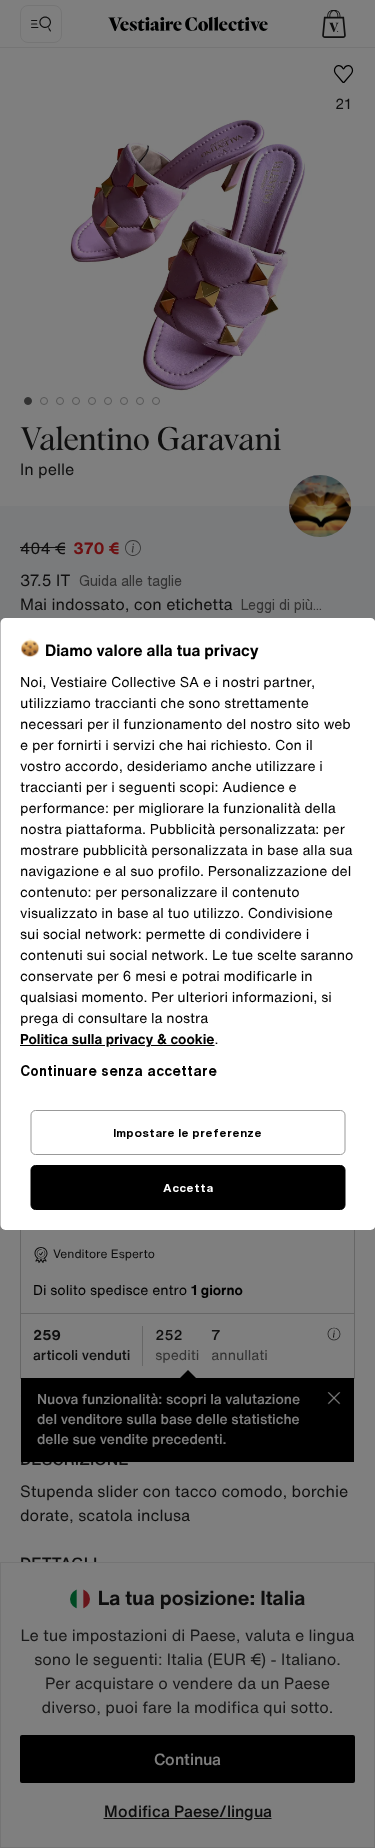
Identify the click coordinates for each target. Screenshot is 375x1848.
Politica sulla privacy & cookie (117, 1039)
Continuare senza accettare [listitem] (118, 1070)
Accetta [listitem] (188, 1187)
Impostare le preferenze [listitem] (187, 1132)
